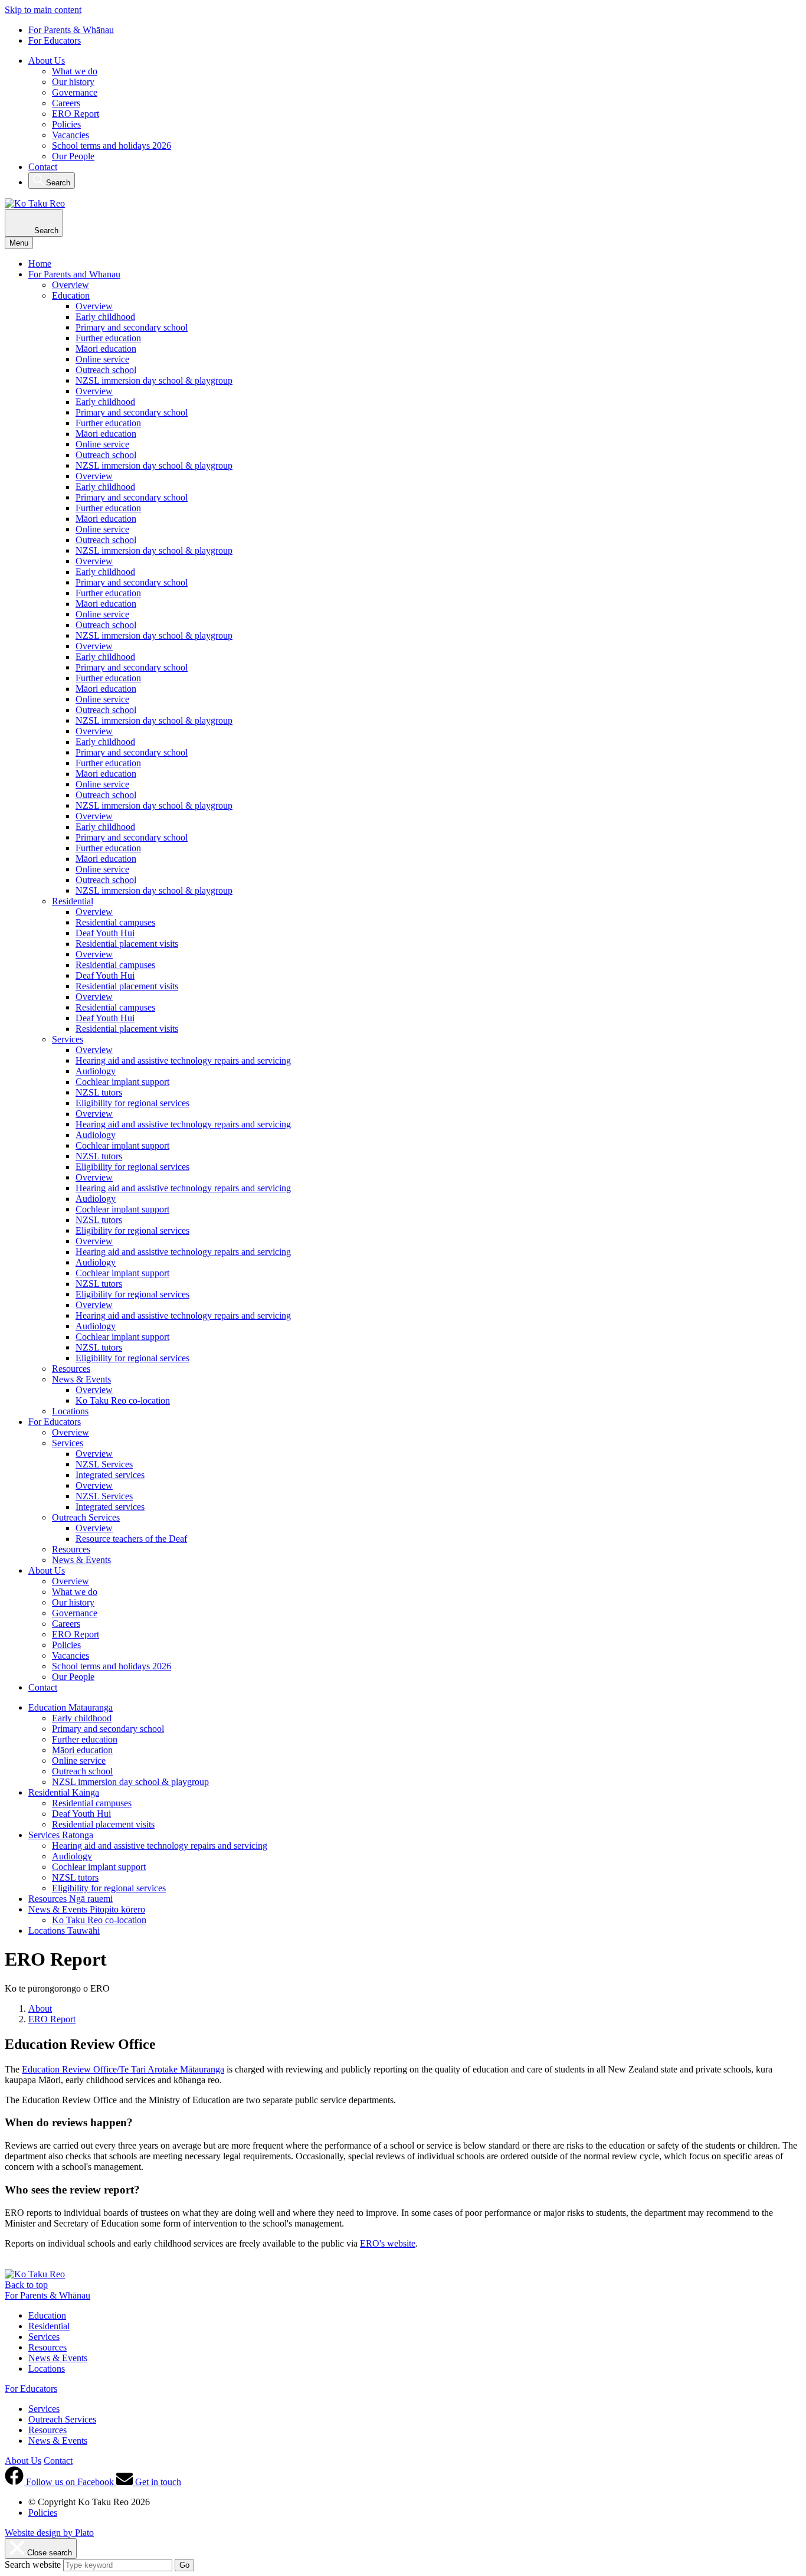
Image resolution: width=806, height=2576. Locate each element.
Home (40, 264)
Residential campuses (115, 922)
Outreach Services (86, 1517)
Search (57, 183)
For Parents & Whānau (71, 30)
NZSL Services (104, 1464)
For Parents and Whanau (74, 274)
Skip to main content (43, 10)
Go (184, 2565)
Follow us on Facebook (70, 2482)
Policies (66, 124)
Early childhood (105, 317)
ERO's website (388, 2243)
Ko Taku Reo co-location (123, 1400)
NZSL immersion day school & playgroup (154, 380)
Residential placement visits (127, 944)
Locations (70, 1411)
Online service (102, 359)
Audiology (96, 1071)
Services (68, 1039)
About (40, 2008)
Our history (73, 82)
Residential (73, 901)
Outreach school (106, 370)
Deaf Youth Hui (105, 933)
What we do (75, 71)
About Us (47, 61)
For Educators (55, 40)
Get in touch (157, 2482)
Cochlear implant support (122, 1082)
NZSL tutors (99, 1092)
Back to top (26, 2285)
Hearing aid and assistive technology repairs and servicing (183, 1060)
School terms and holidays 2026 (112, 146)
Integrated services (110, 1475)
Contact (43, 167)
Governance (75, 92)
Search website (33, 2564)
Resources (71, 1369)
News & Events (81, 1379)
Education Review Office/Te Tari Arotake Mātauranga (123, 2069)
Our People (73, 156)
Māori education (106, 349)
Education (71, 295)
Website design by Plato (49, 2533)
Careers (66, 103)
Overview (71, 285)
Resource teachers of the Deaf (131, 1539)
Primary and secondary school (132, 327)
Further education (108, 338)
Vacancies (71, 135)
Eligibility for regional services (132, 1103)
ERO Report (76, 114)
